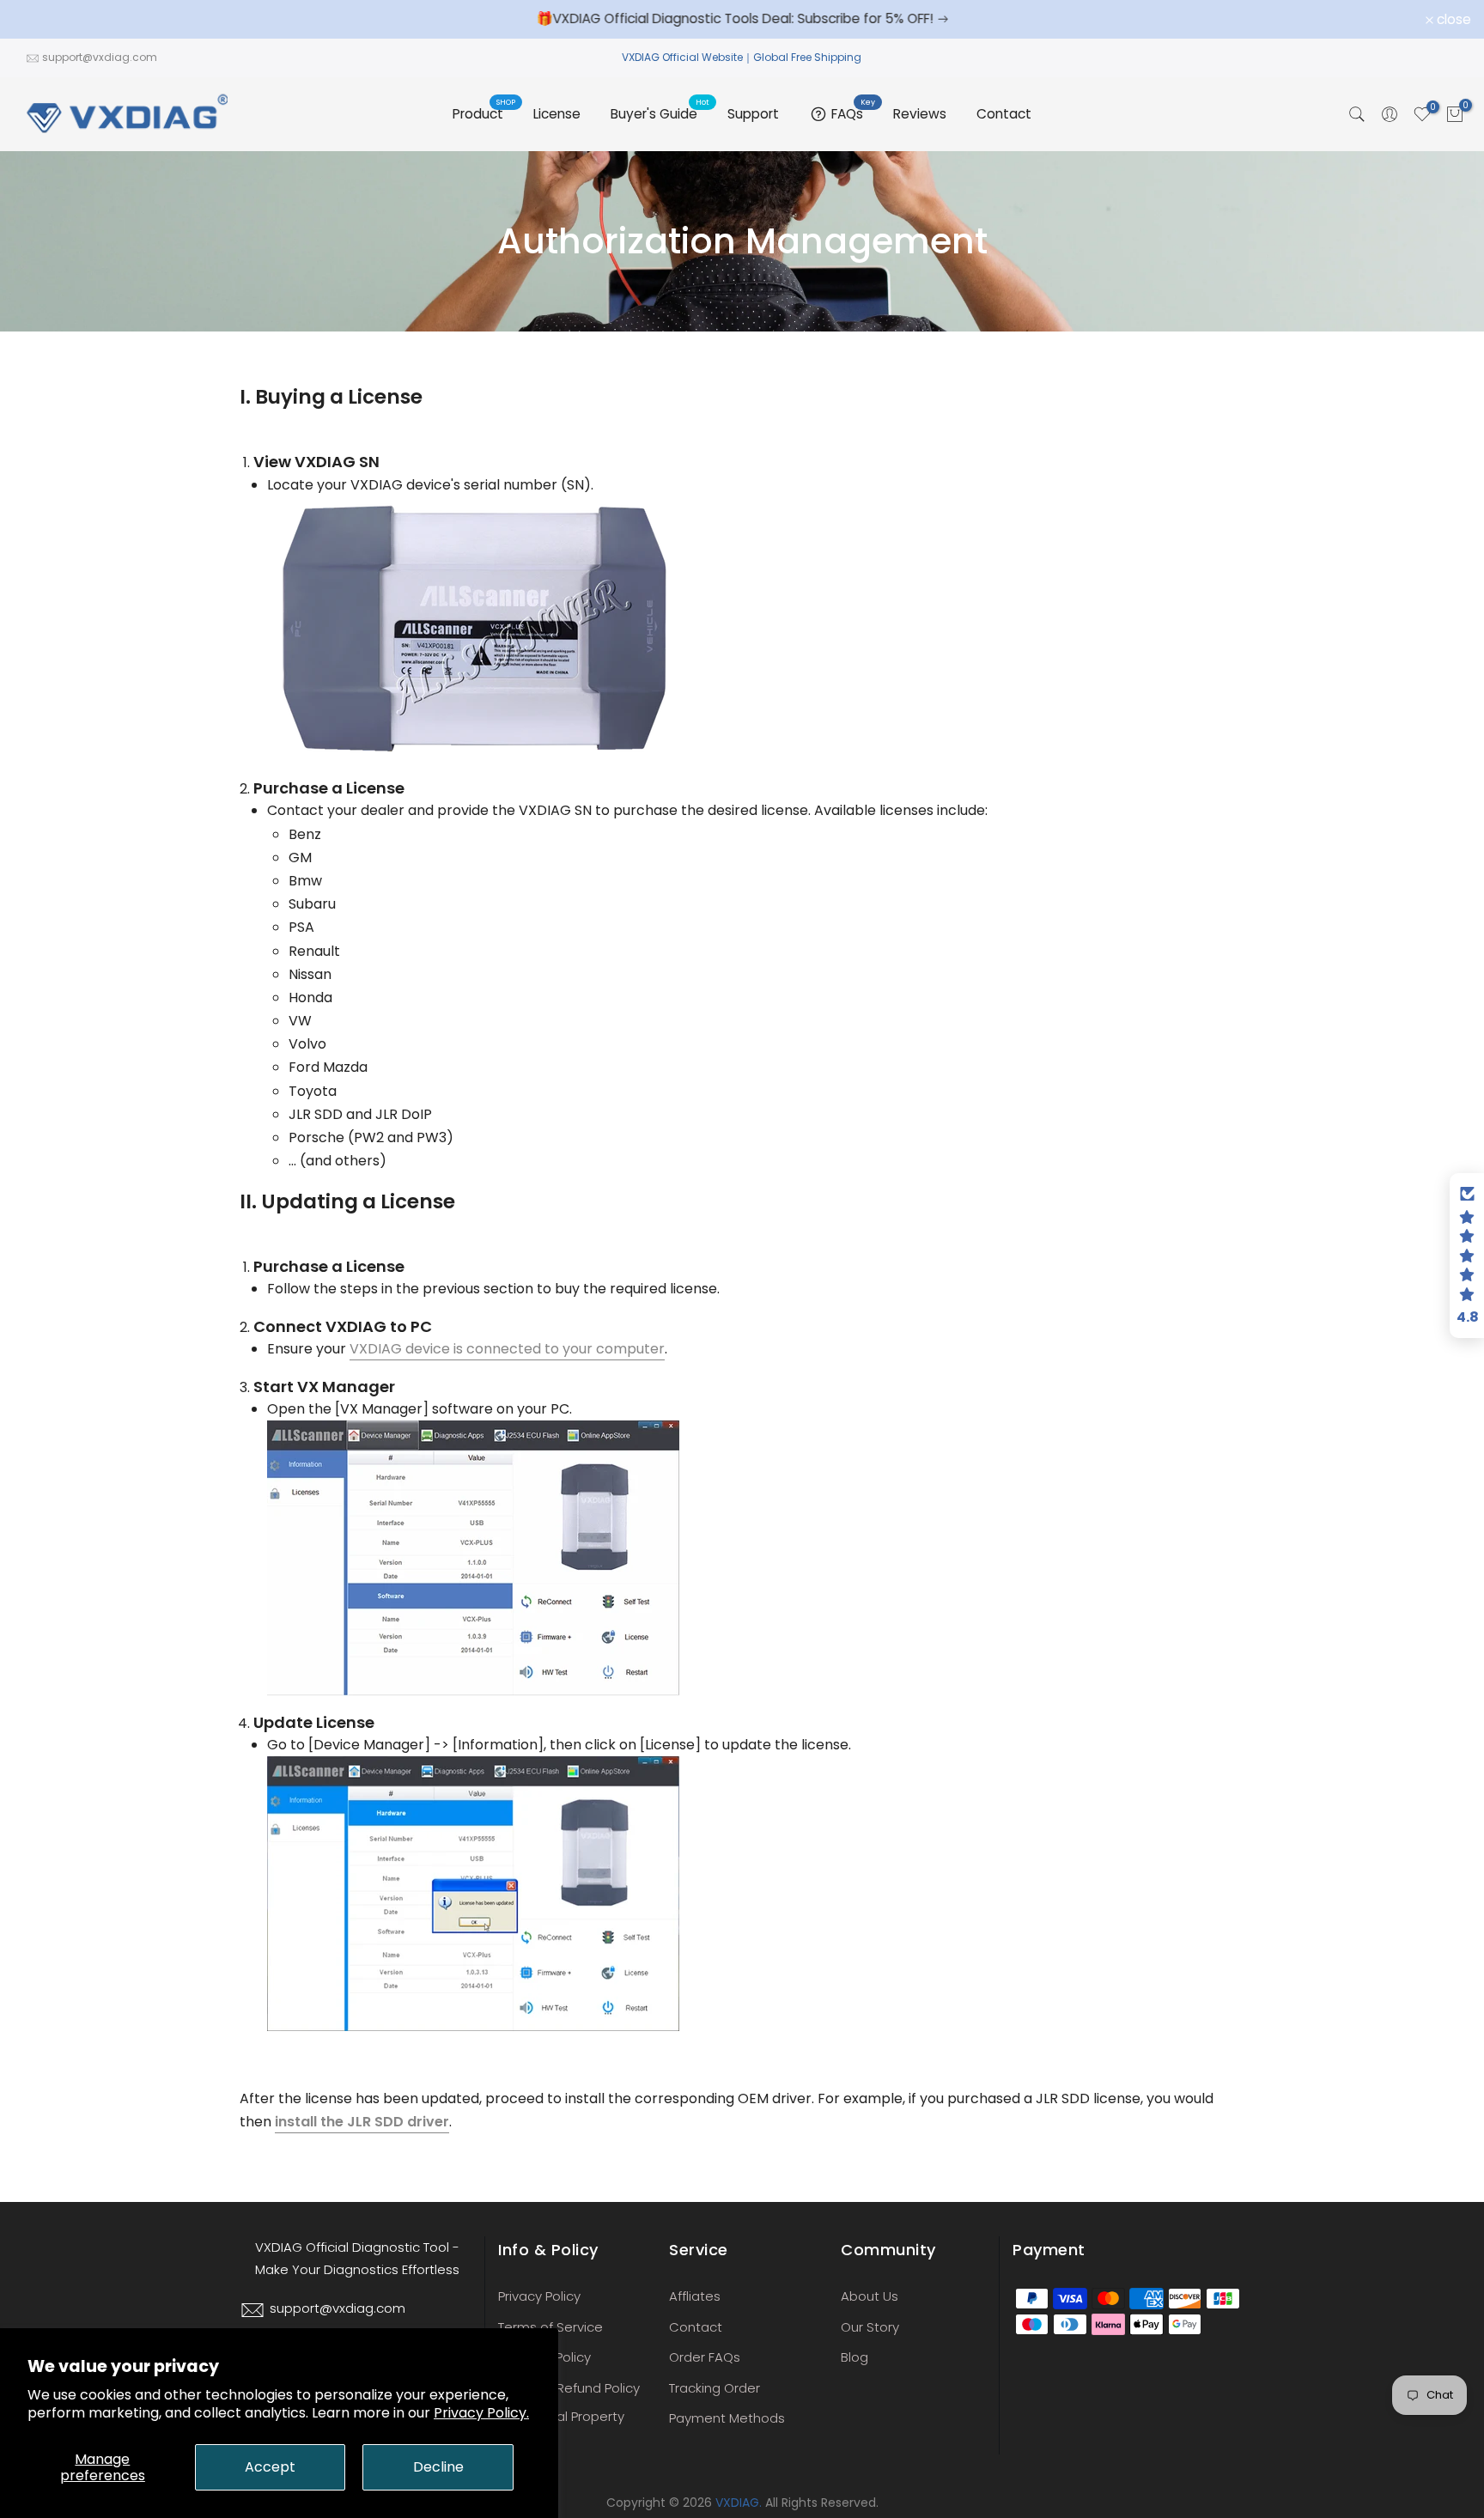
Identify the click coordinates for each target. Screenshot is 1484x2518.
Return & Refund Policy (569, 2388)
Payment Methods (727, 2418)
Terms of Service (550, 2327)
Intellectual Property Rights (561, 2425)
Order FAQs (705, 2357)
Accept (270, 2467)
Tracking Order (715, 2388)
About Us (870, 2296)
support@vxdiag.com (100, 57)
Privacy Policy (539, 2296)
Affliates (695, 2296)
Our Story (870, 2327)
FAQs (854, 112)
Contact (1004, 114)
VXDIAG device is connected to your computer (507, 1349)
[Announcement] (742, 19)
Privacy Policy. (481, 2413)
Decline (438, 2467)
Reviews (920, 114)
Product (484, 113)
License (557, 114)
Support (753, 114)
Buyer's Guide (660, 113)
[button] (1467, 1256)
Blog (855, 2357)
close (40, 20)
